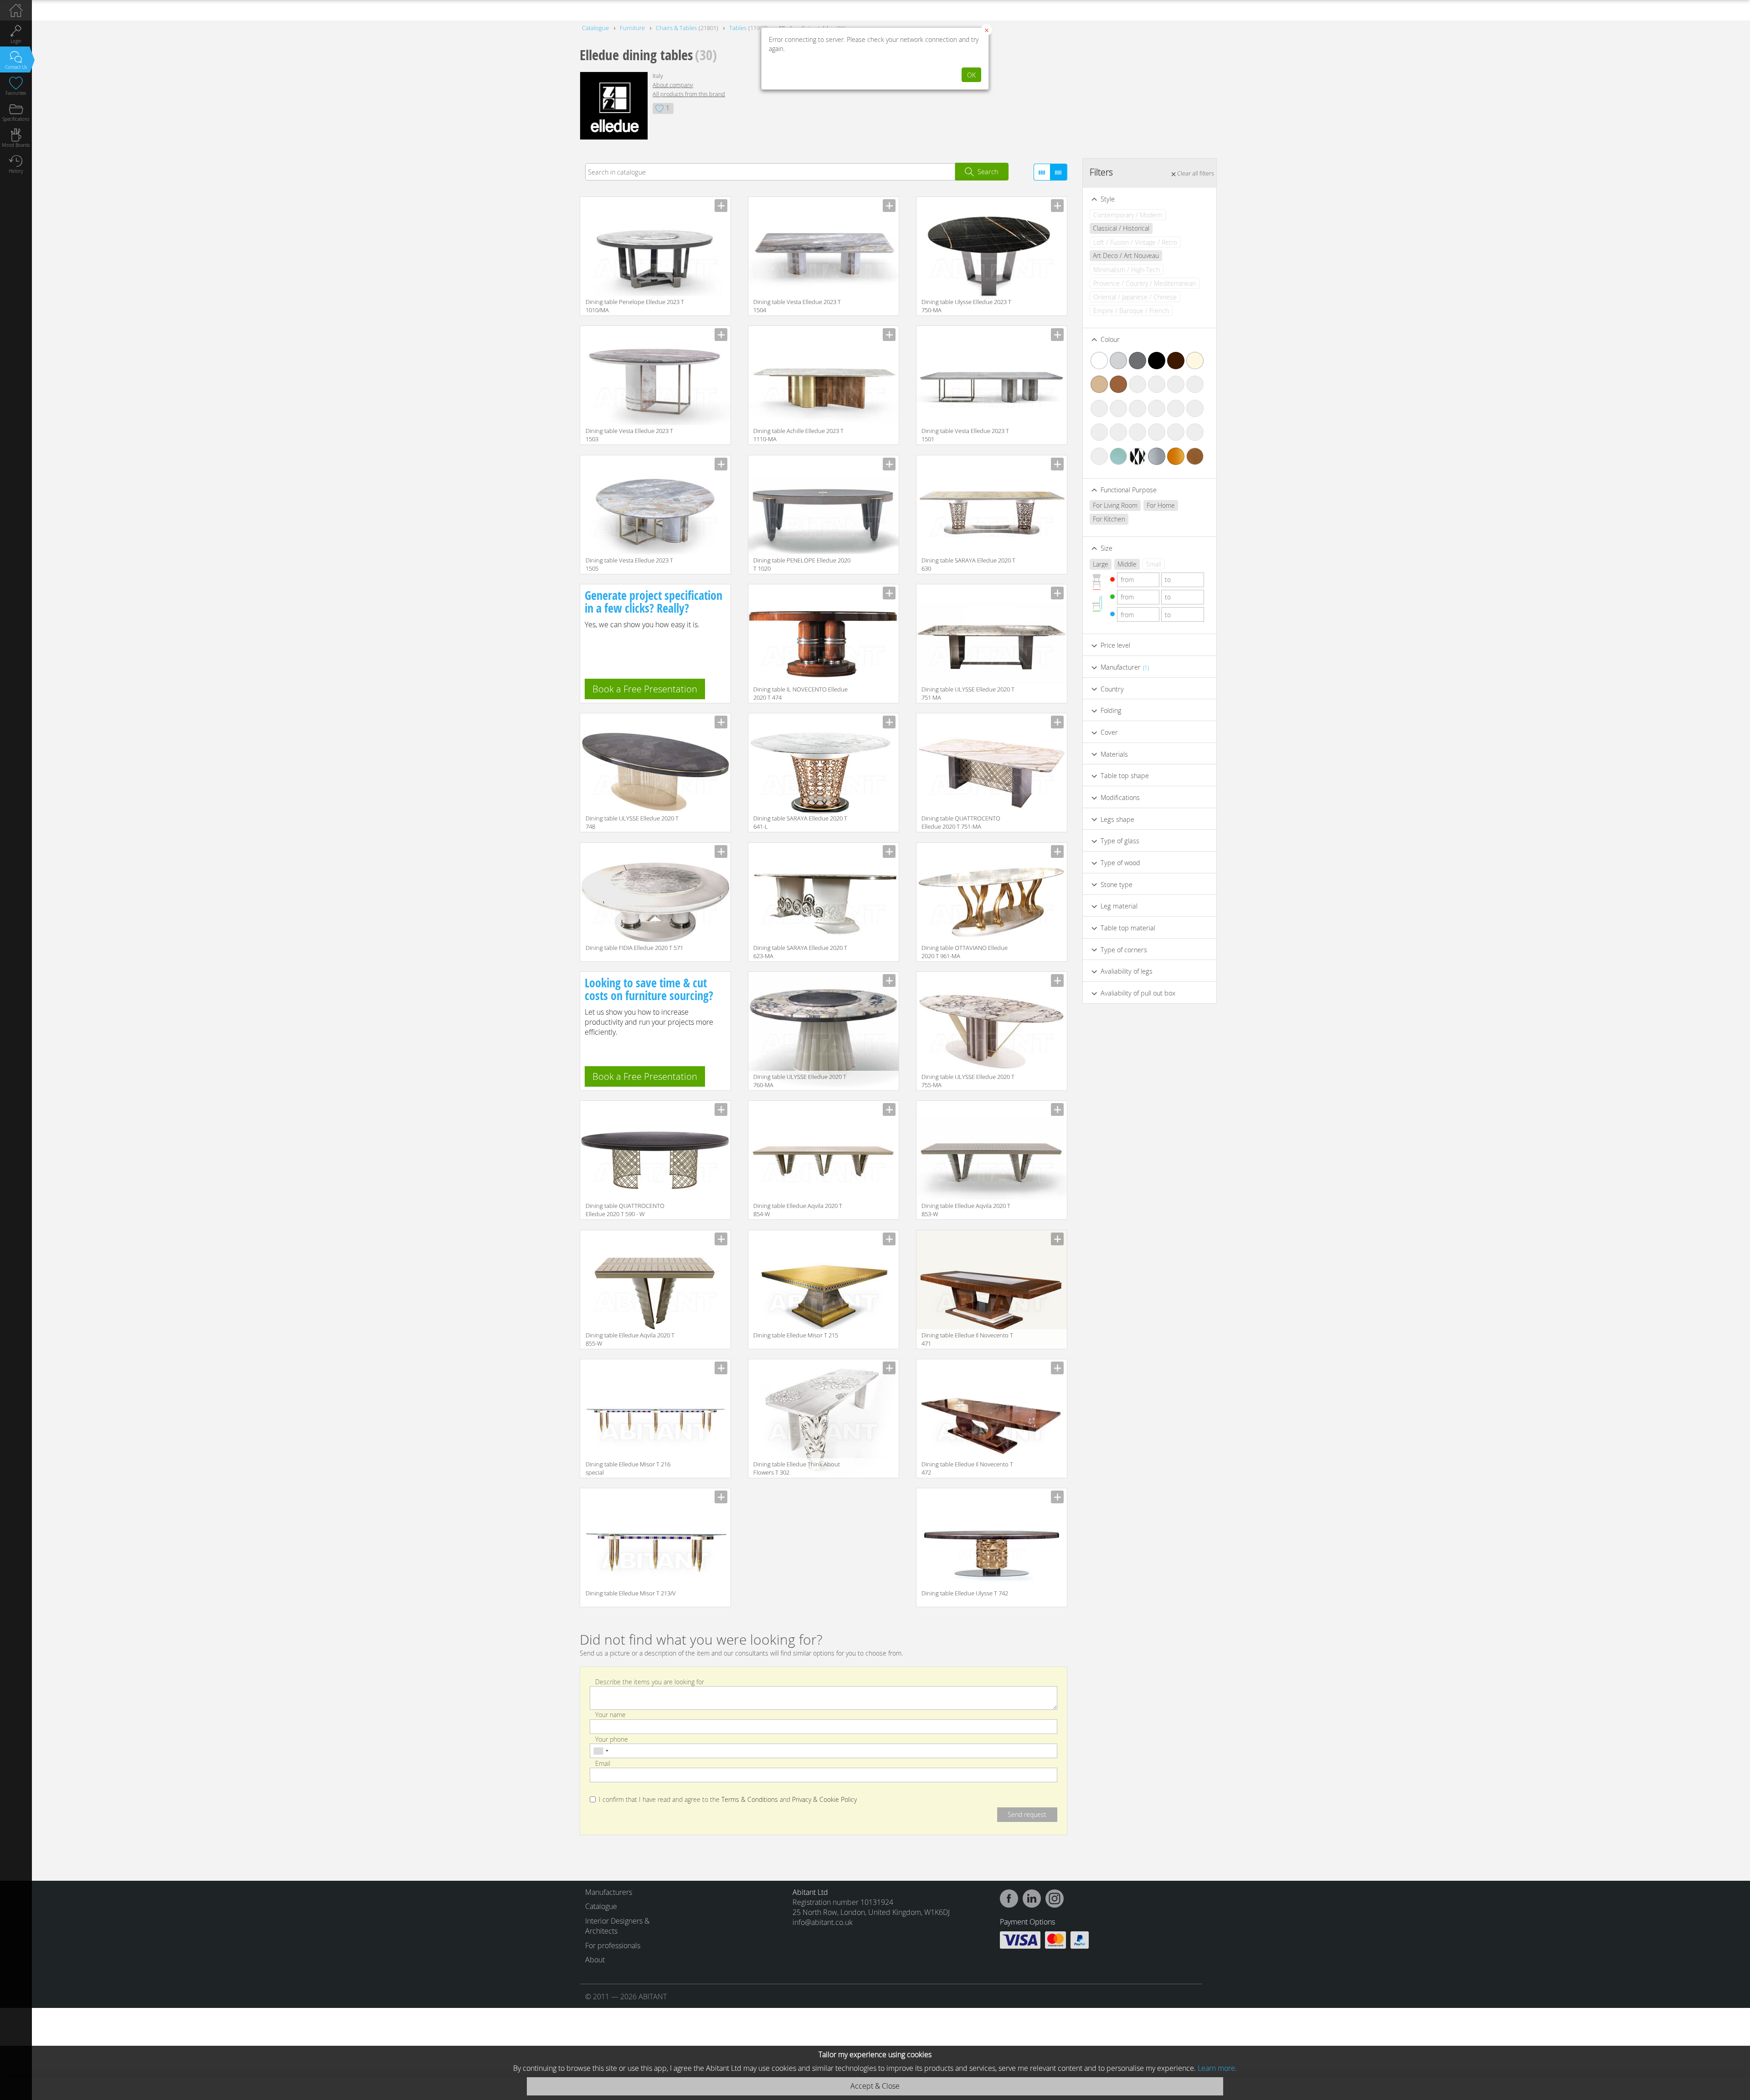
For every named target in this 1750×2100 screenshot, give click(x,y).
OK (971, 75)
